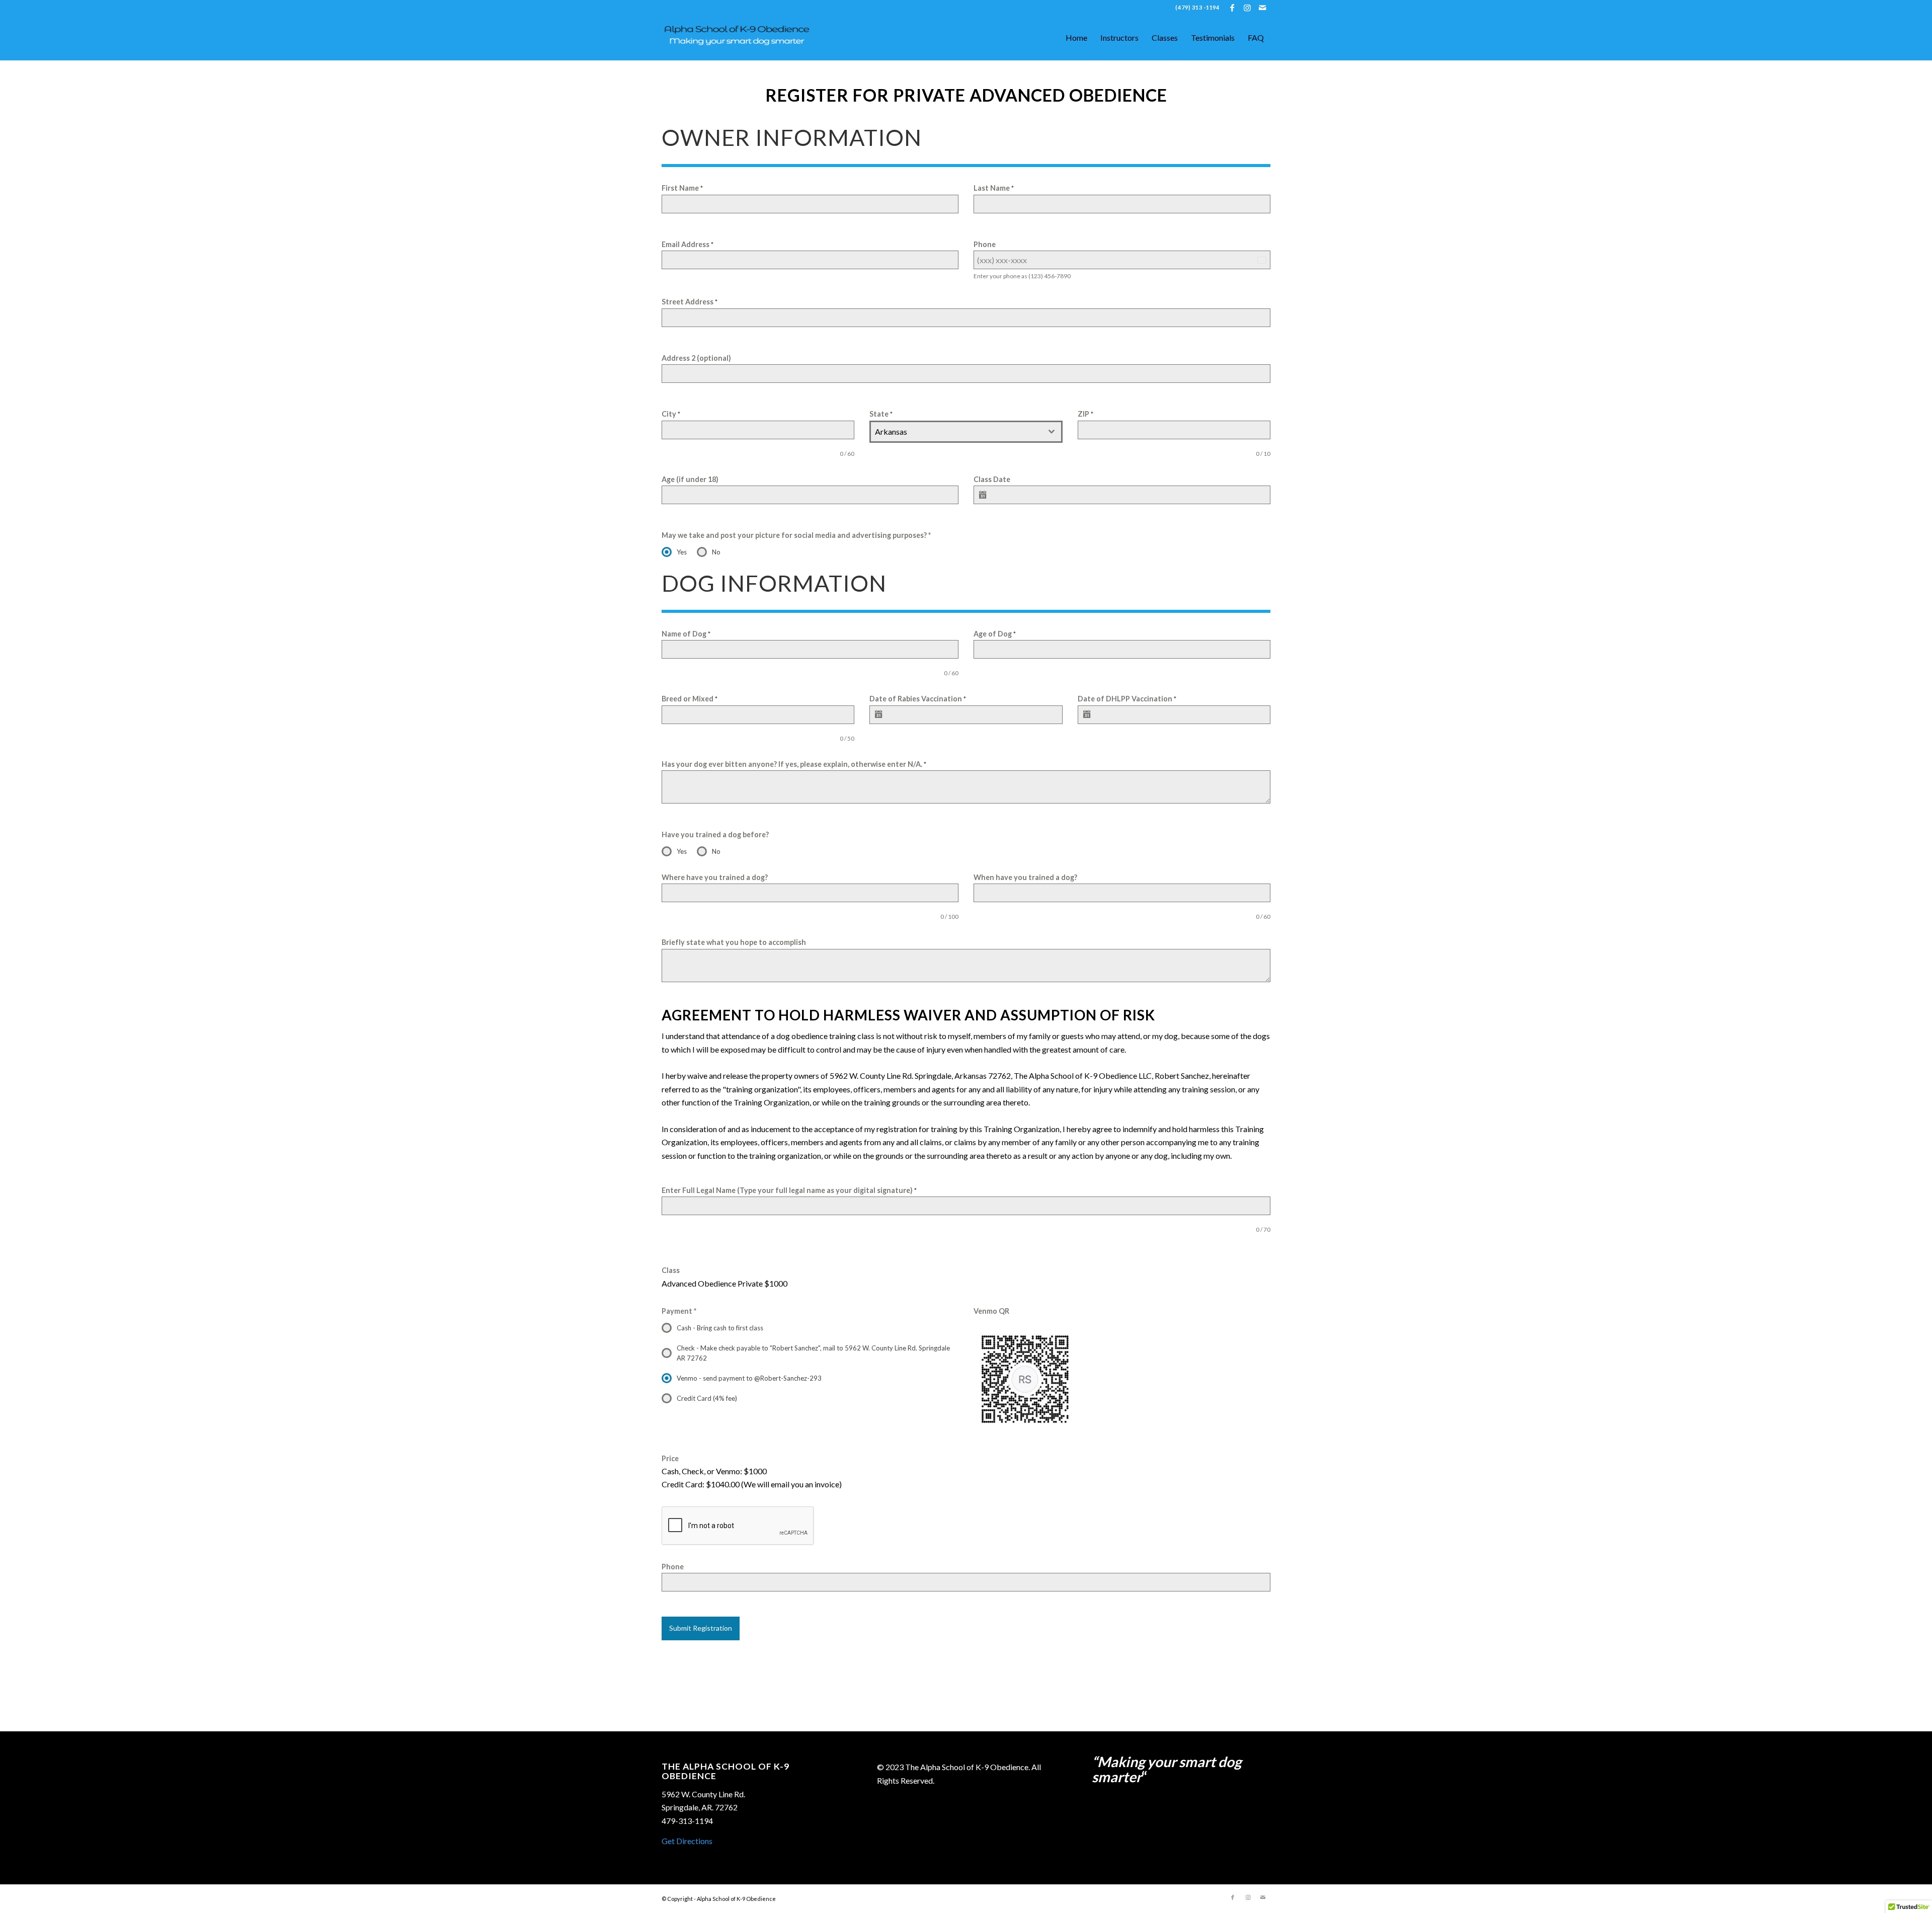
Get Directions (687, 1841)
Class (671, 1270)
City (671, 414)
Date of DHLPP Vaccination (1127, 699)
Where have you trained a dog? (715, 877)
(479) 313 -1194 (1197, 7)
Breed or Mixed (690, 699)
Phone (985, 244)
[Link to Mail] (1263, 8)
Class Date (992, 479)
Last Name (994, 188)
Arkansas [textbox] (891, 431)
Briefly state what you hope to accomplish (734, 942)
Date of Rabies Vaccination (918, 699)
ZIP (1085, 414)
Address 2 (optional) (696, 358)
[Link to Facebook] (1232, 8)
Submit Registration (701, 1628)
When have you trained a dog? (1025, 877)
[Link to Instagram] (1247, 8)
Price (670, 1458)
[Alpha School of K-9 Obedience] (737, 38)
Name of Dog (686, 634)
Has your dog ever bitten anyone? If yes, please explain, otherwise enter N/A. (794, 764)
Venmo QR (991, 1311)
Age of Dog (995, 634)
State (881, 414)
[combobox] (966, 432)
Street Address (690, 302)
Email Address (688, 244)
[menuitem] (1195, 8)
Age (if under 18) (690, 479)
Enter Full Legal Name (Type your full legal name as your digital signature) (789, 1190)
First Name (682, 188)
